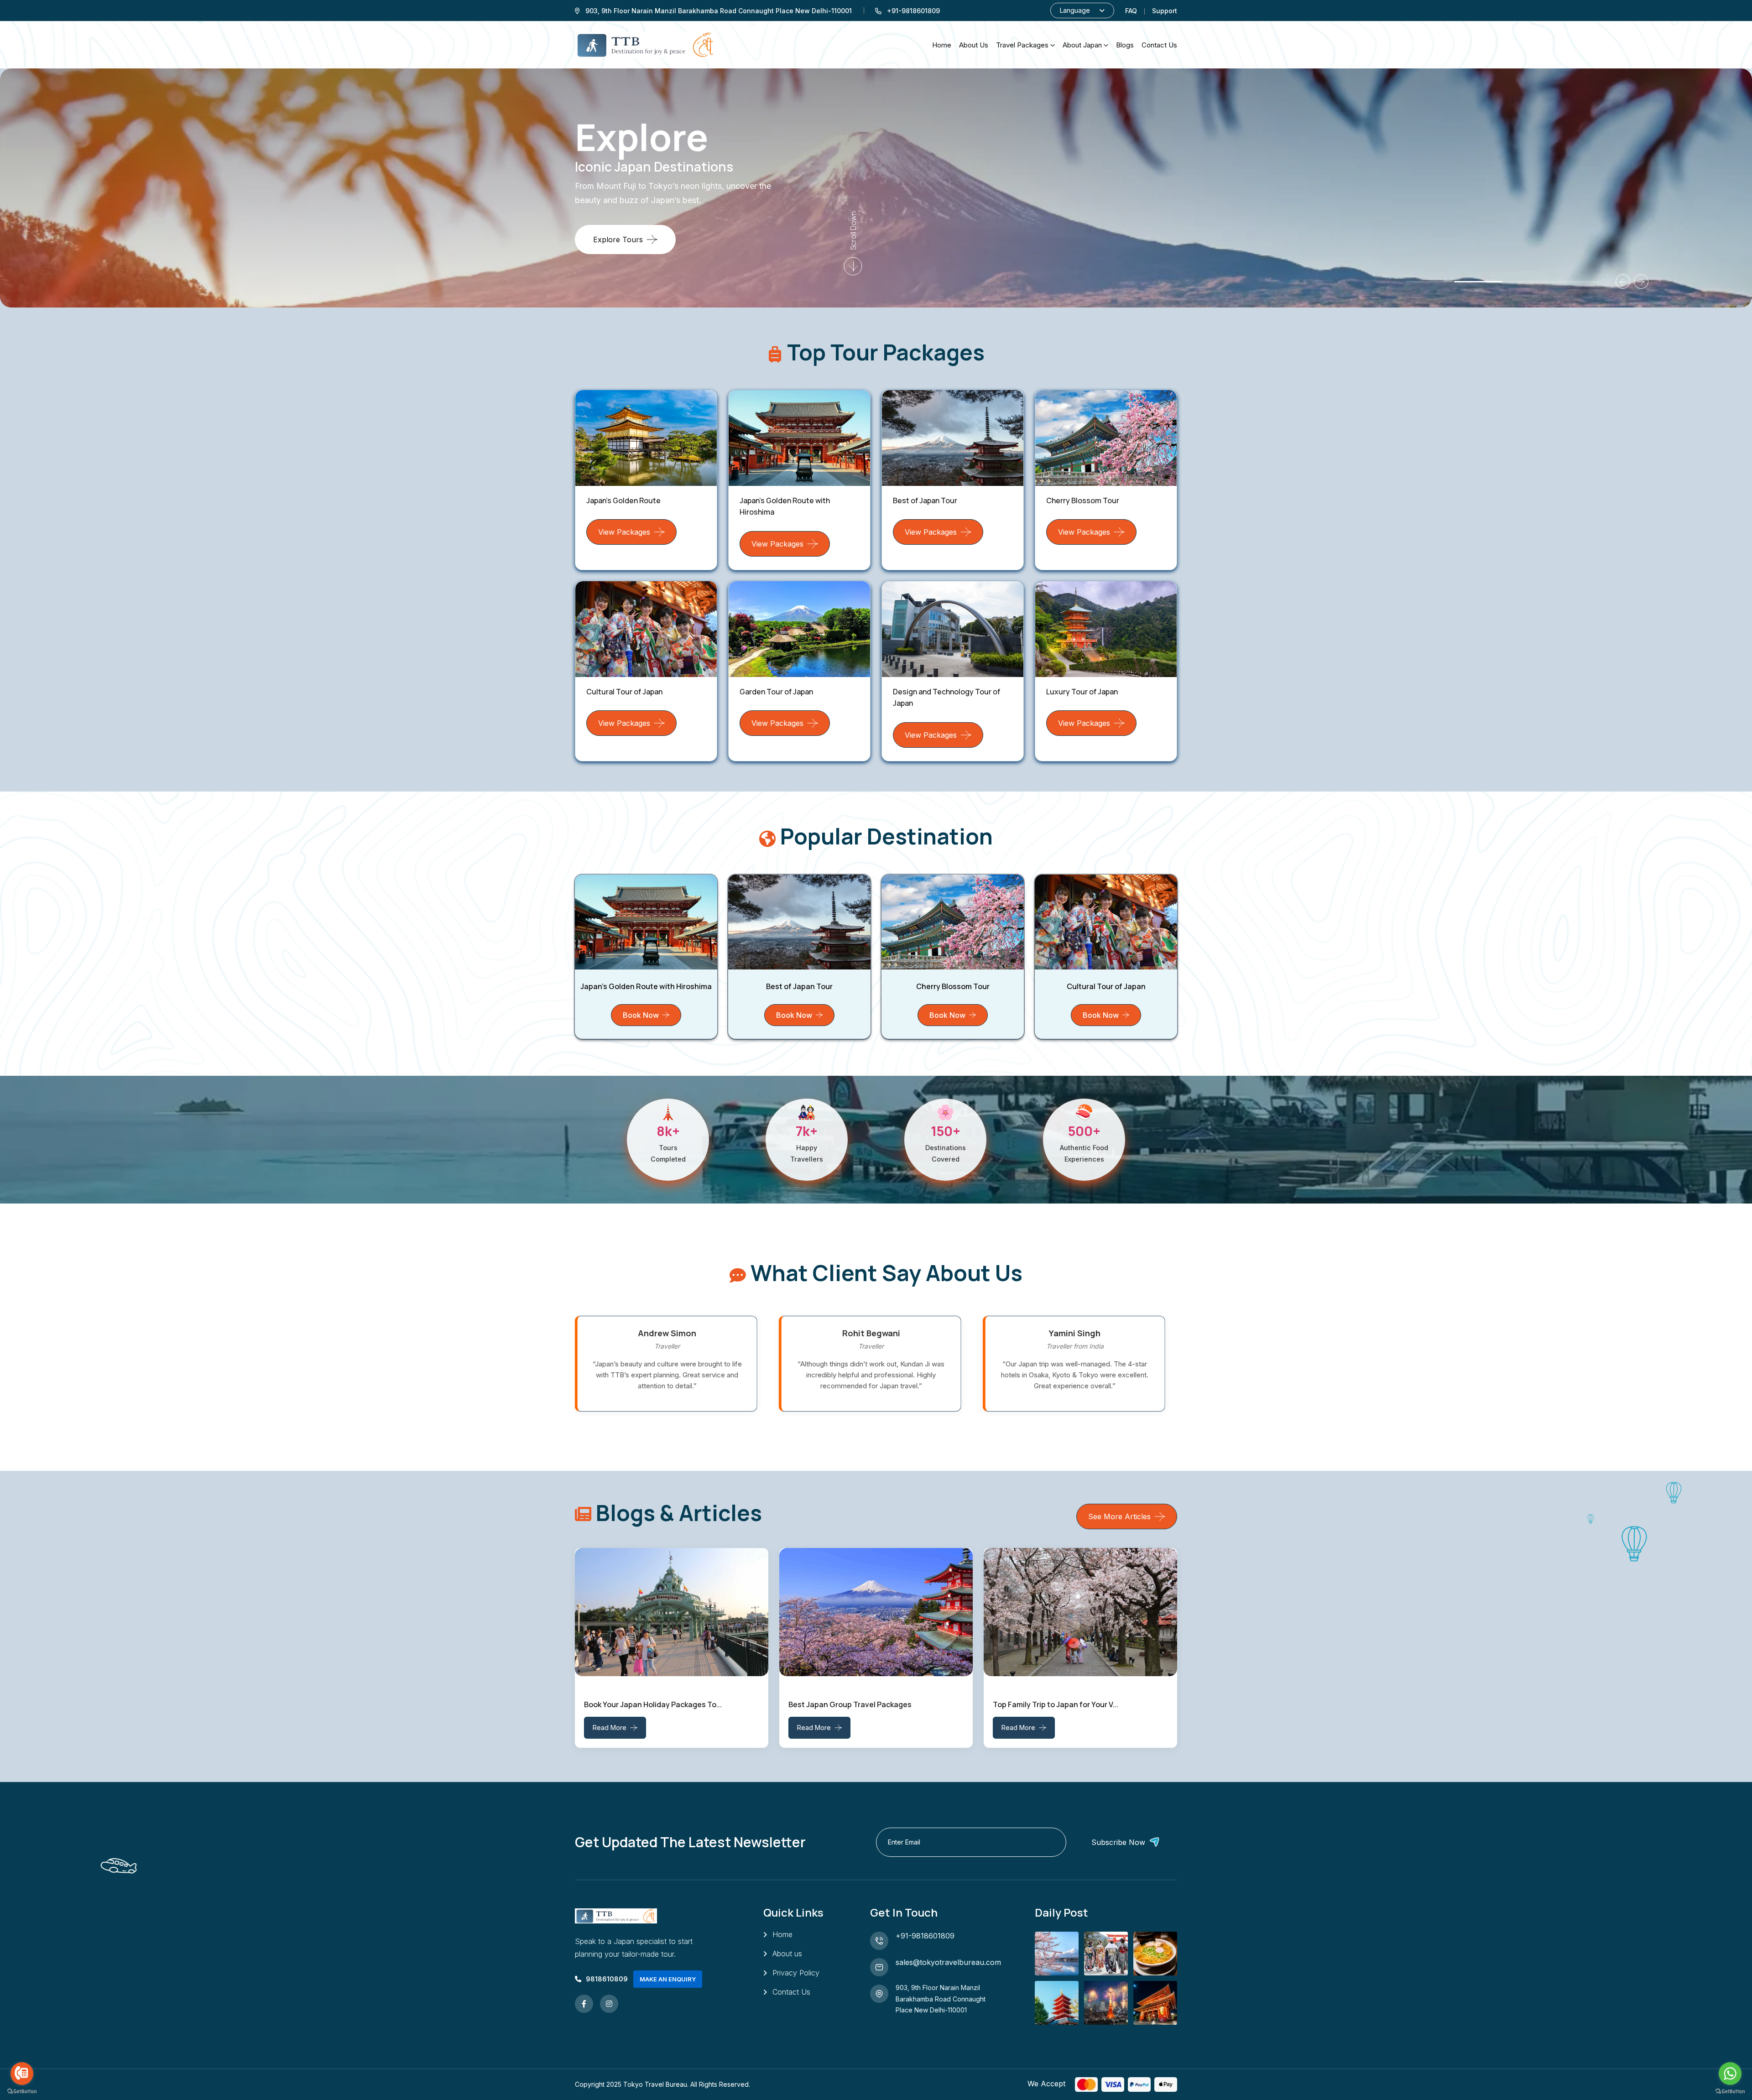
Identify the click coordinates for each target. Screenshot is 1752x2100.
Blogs (1125, 45)
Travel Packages (1022, 45)
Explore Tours (618, 240)
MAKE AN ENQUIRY (668, 1979)
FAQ (1131, 11)
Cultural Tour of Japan (624, 692)
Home (942, 45)
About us (787, 1954)
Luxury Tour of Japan (1082, 692)
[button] (1430, 282)
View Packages (624, 532)
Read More (610, 1727)
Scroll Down (853, 230)
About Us (974, 45)
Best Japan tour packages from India (1057, 1704)
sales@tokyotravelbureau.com (948, 1962)
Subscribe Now (1118, 1842)
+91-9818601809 (925, 1936)
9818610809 (607, 1979)
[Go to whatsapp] (1730, 2074)
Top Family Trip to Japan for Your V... (851, 1704)
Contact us (1159, 45)
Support (1165, 11)
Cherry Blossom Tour (1083, 500)
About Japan (1082, 45)
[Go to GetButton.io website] (1730, 2091)
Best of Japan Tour (925, 500)
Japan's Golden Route (623, 500)
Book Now (641, 1015)
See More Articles (1119, 1516)
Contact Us (791, 1992)
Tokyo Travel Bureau (655, 2084)
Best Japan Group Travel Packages (646, 1704)
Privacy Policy (796, 1973)
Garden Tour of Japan (776, 692)
